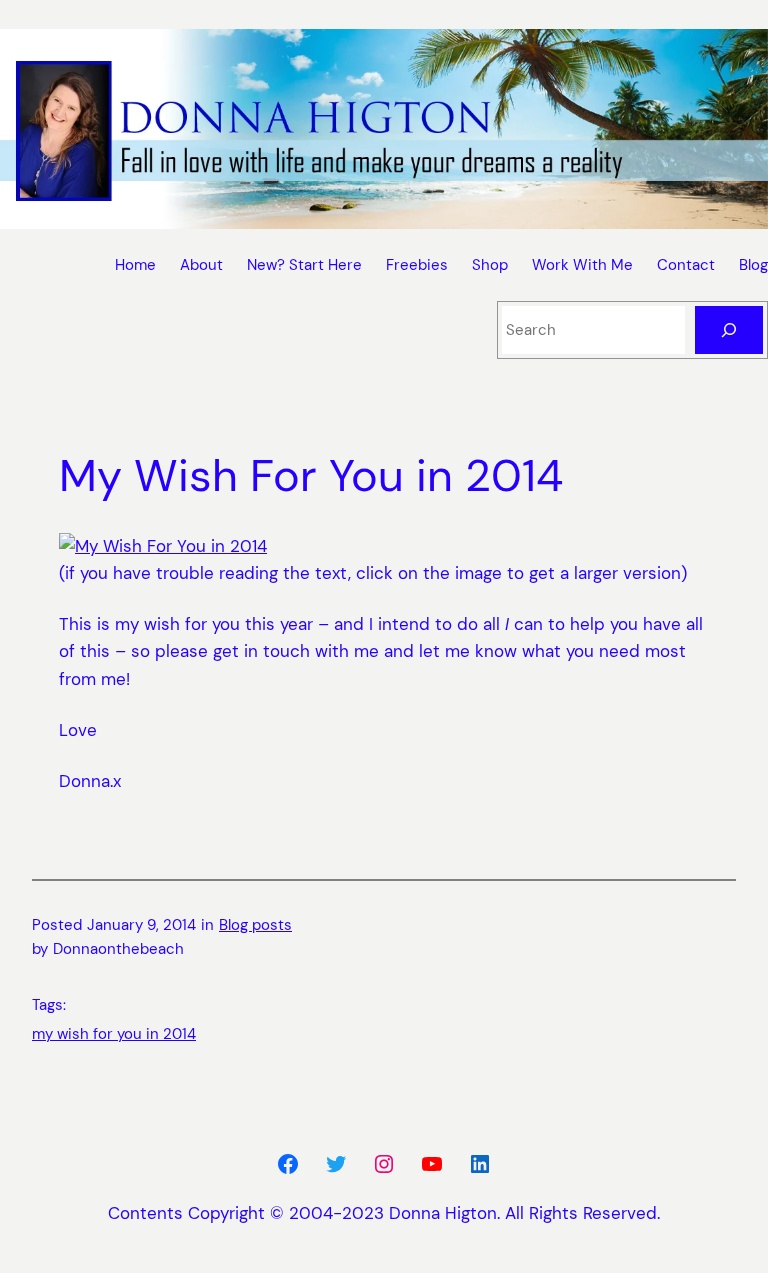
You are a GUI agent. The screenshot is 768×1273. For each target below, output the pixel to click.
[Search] (729, 330)
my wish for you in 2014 (114, 1034)
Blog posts (255, 925)
